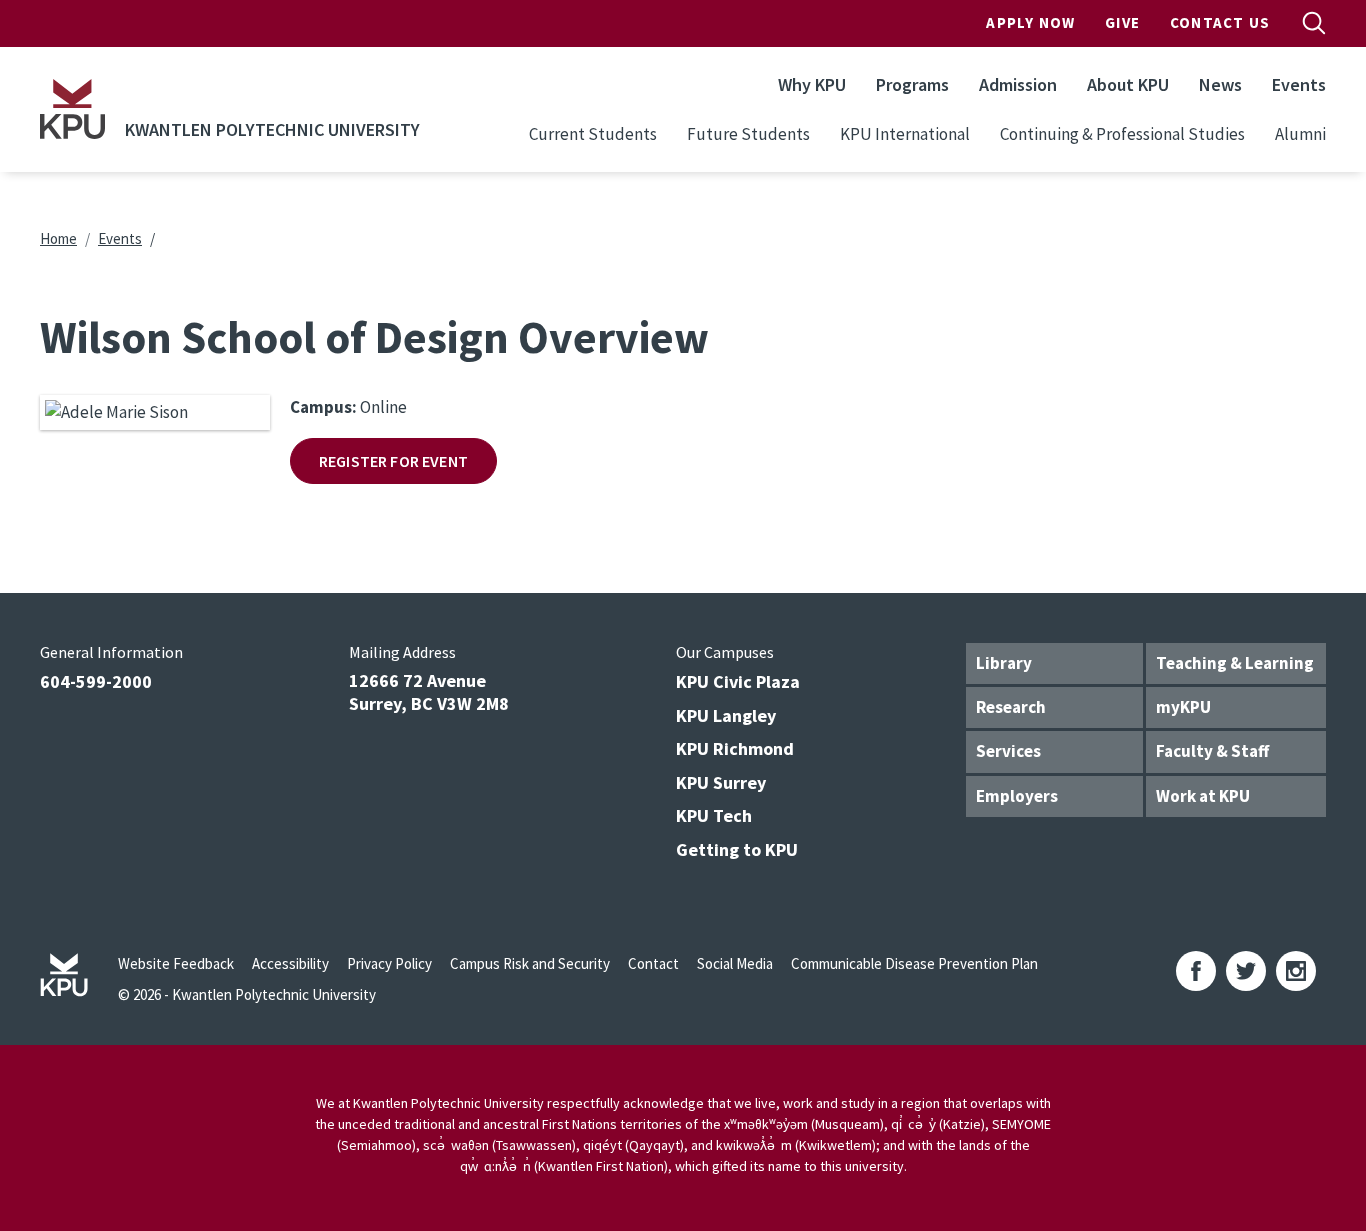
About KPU (1128, 84)
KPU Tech (714, 815)
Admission (1018, 84)
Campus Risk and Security (530, 963)
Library (1004, 663)
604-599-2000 (96, 681)
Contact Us (1220, 22)
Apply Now (1030, 22)
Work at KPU (1203, 796)
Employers (1017, 796)
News (1220, 84)
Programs (912, 84)
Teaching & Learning (1235, 663)
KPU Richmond (735, 748)
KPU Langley (726, 715)
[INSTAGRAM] (1296, 971)
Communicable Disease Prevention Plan (914, 963)
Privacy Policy (389, 963)
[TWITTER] (1246, 971)
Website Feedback (176, 963)
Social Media (735, 963)
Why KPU (812, 84)
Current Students (593, 134)
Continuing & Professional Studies (1122, 134)
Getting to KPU (737, 849)
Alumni (1300, 134)
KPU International (905, 134)
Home (58, 238)
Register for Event (393, 461)
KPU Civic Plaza (738, 681)
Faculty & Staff (1212, 751)
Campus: (323, 407)
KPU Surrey (721, 782)
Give (1122, 22)
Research (1011, 707)
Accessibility (290, 963)
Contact (653, 963)
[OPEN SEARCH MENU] (1314, 23)
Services (1008, 751)
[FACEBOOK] (1196, 971)
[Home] (72, 109)
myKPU (1183, 707)
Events (1299, 84)
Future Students (748, 134)
